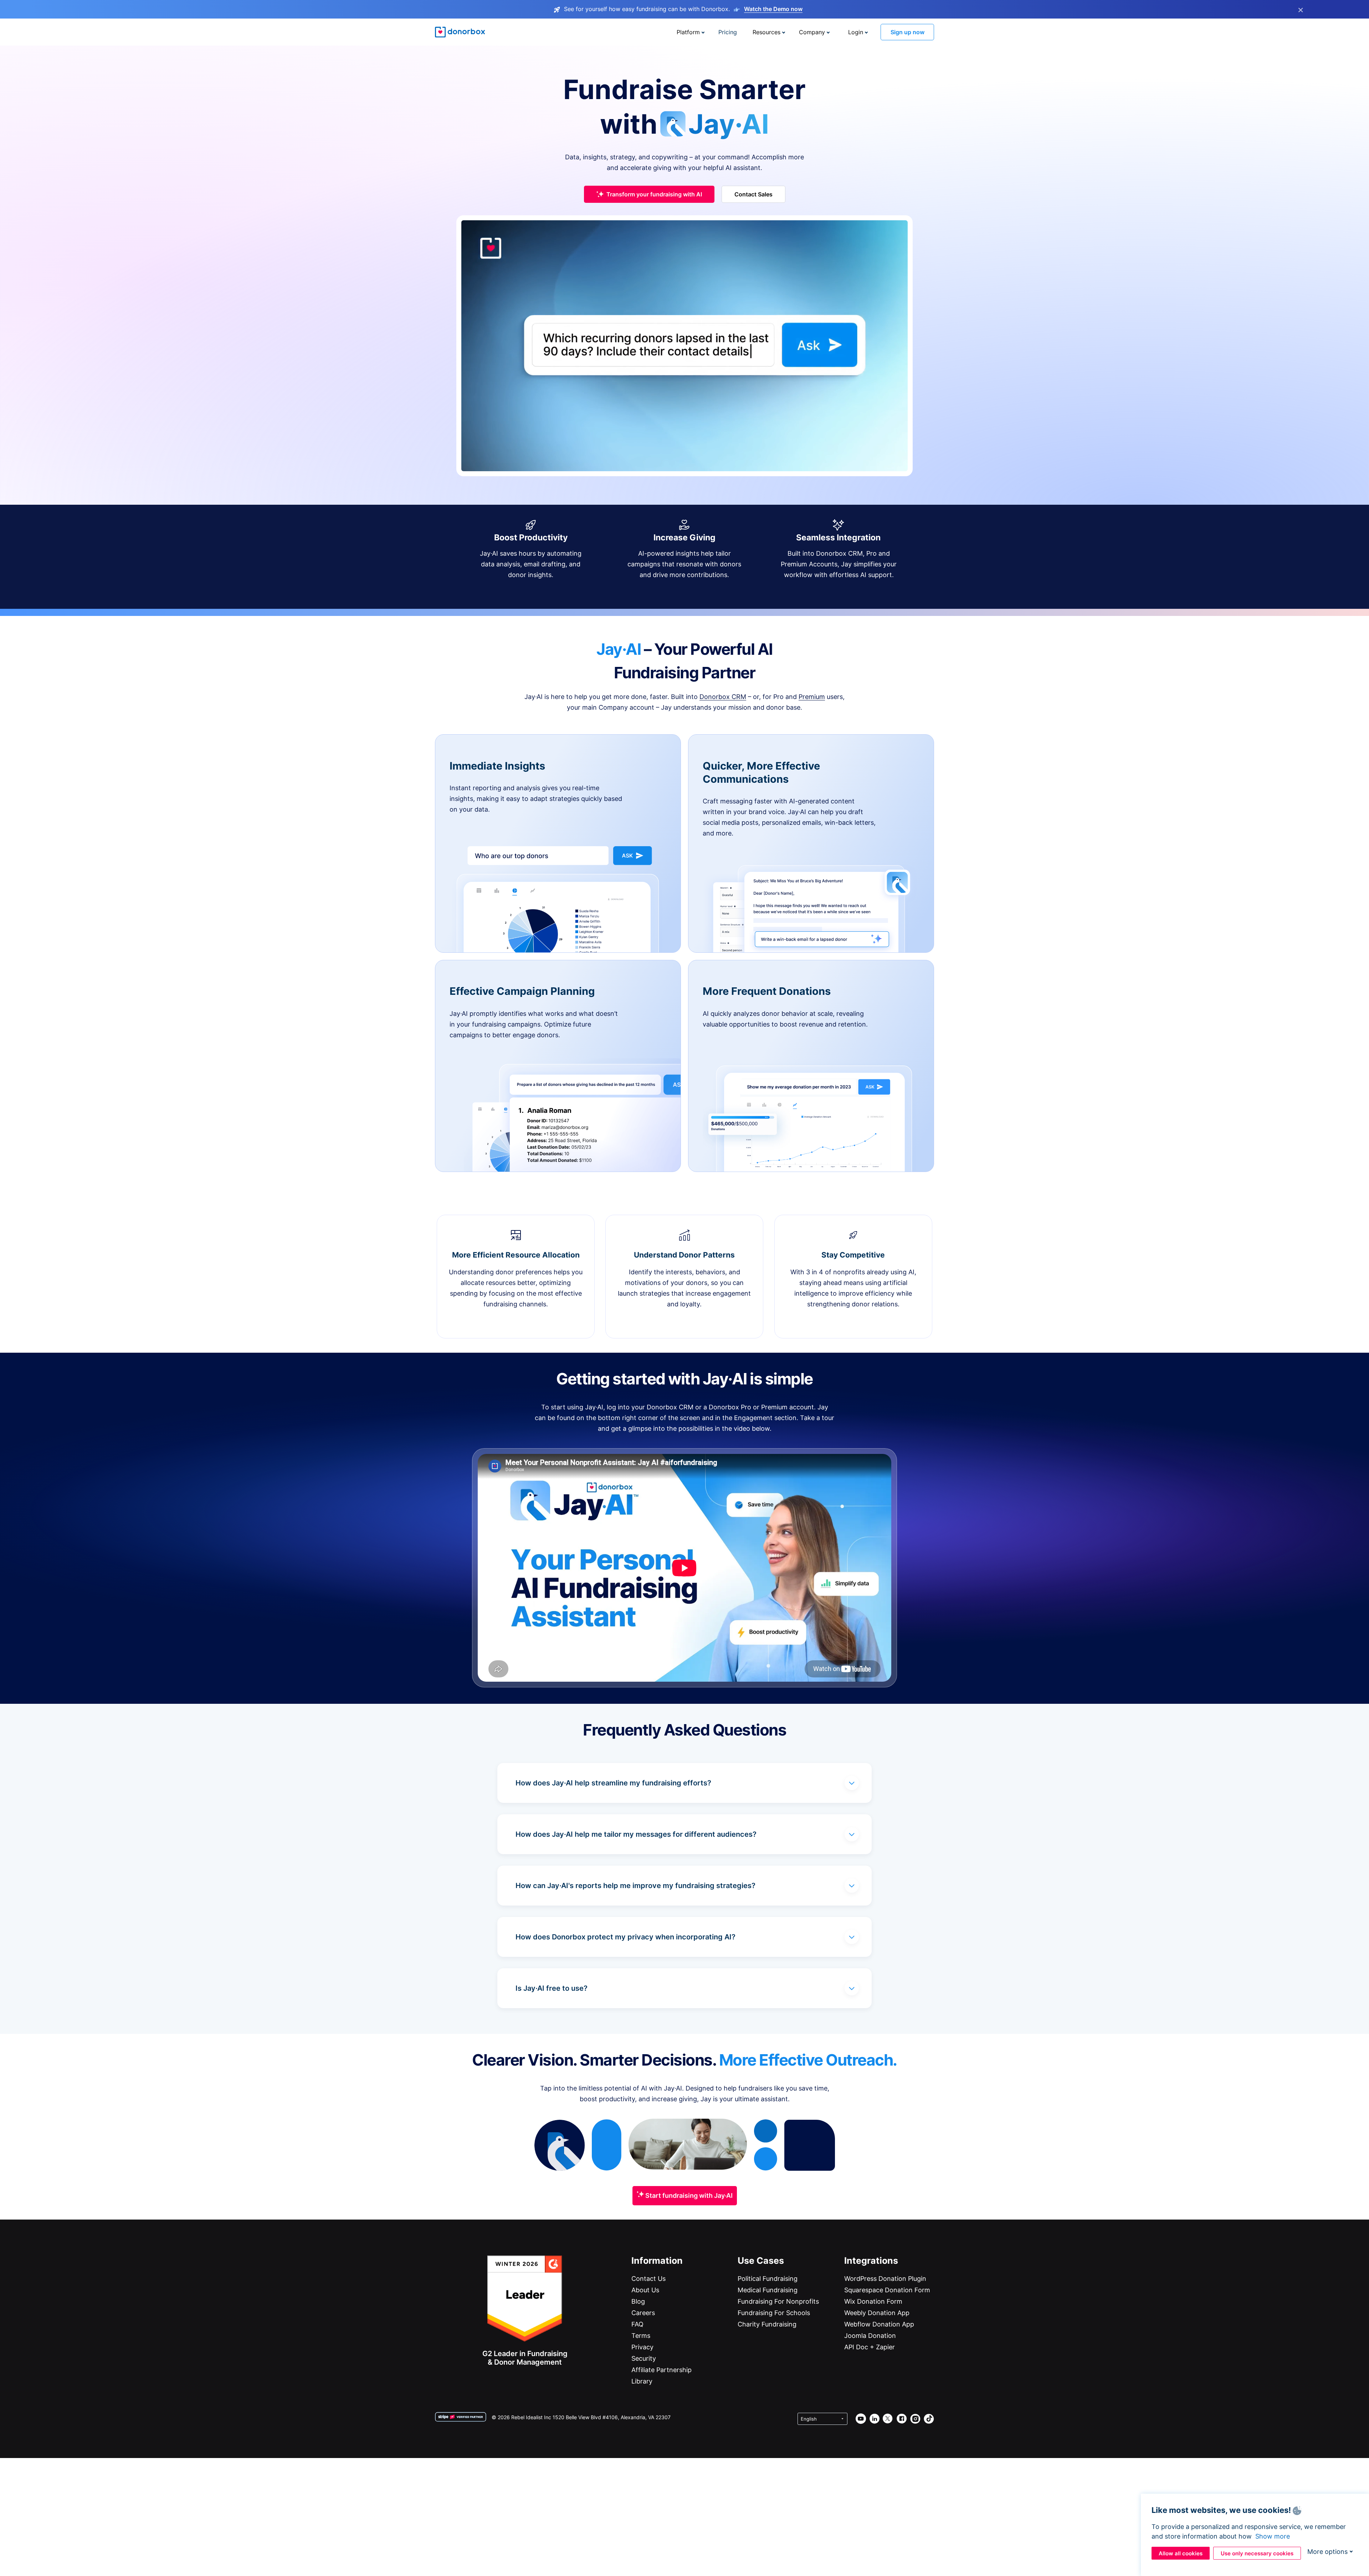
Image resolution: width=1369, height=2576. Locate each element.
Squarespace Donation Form (887, 2290)
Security (644, 2358)
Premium (812, 697)
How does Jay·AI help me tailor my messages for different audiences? (636, 1834)
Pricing (728, 32)
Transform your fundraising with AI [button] (654, 194)
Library (642, 2381)
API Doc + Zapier (870, 2347)
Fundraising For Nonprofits (778, 2301)
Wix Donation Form (873, 2301)
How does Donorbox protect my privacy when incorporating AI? (625, 1937)
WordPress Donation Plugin (885, 2279)
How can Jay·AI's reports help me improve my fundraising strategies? (635, 1886)
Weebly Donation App (877, 2313)
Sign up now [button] (907, 32)
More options (1327, 2552)
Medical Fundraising (768, 2290)
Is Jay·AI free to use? (552, 1988)
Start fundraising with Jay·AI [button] (688, 2195)
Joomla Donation (870, 2336)
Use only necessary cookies (1257, 2553)
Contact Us (648, 2279)
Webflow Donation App (879, 2324)
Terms (641, 2336)
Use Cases (761, 2261)
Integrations (871, 2261)
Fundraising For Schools (774, 2313)
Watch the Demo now (773, 9)
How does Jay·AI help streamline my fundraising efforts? (613, 1783)
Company (812, 32)
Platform (688, 32)
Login (856, 32)
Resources (766, 32)
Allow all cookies (1181, 2553)
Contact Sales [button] (753, 194)
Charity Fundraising (767, 2324)
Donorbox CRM (723, 697)
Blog (638, 2301)
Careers (643, 2313)
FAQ (637, 2324)
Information (657, 2261)
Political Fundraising (768, 2279)
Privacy (642, 2347)
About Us (645, 2290)
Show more (1273, 2536)
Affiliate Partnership (662, 2370)
